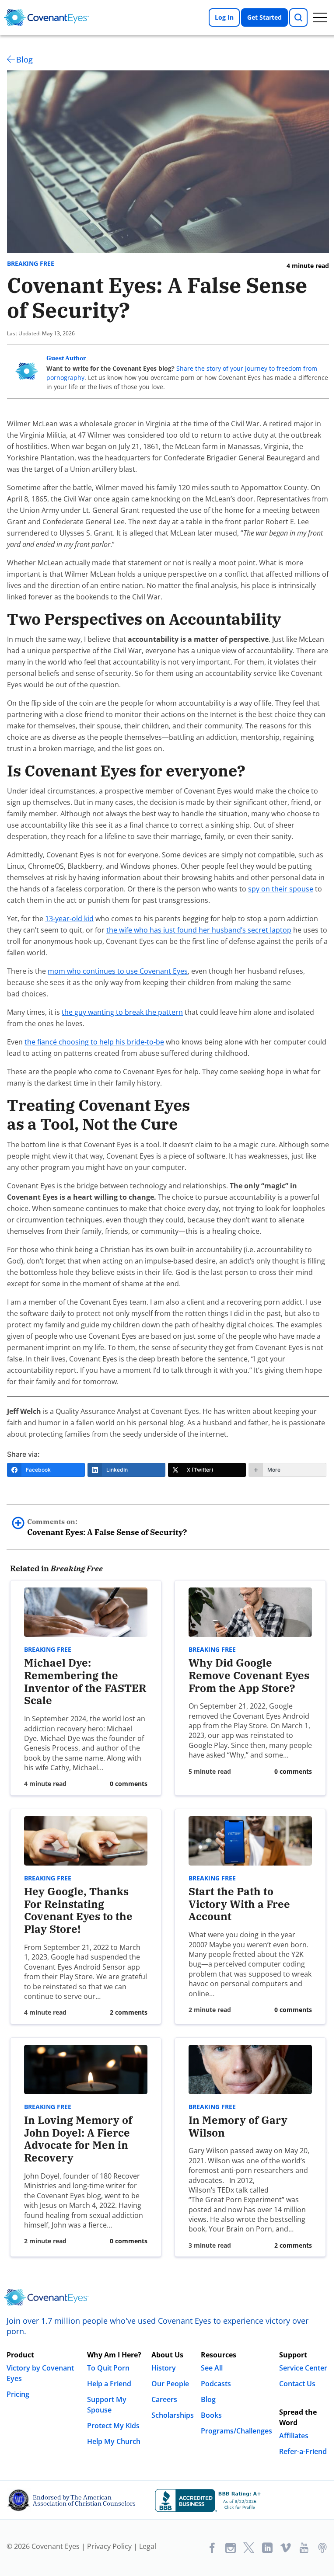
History (164, 2368)
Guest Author (66, 358)
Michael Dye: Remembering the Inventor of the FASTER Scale (85, 1681)
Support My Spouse (107, 2405)
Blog (24, 59)
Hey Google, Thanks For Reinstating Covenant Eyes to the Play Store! (78, 1910)
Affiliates (294, 2436)
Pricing (18, 2394)
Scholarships (173, 2415)
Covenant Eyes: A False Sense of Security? (107, 1527)
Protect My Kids (113, 2426)
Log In (224, 17)
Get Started (264, 17)
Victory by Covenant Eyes (40, 2373)
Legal (148, 2546)
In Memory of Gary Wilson (238, 2126)
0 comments (129, 1784)
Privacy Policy (109, 2546)
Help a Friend (109, 2384)
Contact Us (297, 2384)
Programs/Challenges (236, 2431)
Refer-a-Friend (303, 2451)
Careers (164, 2399)
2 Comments (129, 2012)
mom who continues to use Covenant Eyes (118, 971)
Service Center (303, 2368)
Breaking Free (31, 264)
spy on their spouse (281, 889)
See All (212, 2368)
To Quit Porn (108, 2368)
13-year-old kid (69, 919)
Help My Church (114, 2441)
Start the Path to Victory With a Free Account (239, 1904)
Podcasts (216, 2384)
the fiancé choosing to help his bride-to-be (94, 1042)
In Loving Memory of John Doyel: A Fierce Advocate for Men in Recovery (78, 2139)
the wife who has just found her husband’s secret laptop (199, 930)
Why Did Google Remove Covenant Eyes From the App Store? (249, 1675)
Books (211, 2415)
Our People (170, 2384)
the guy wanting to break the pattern (122, 1012)
